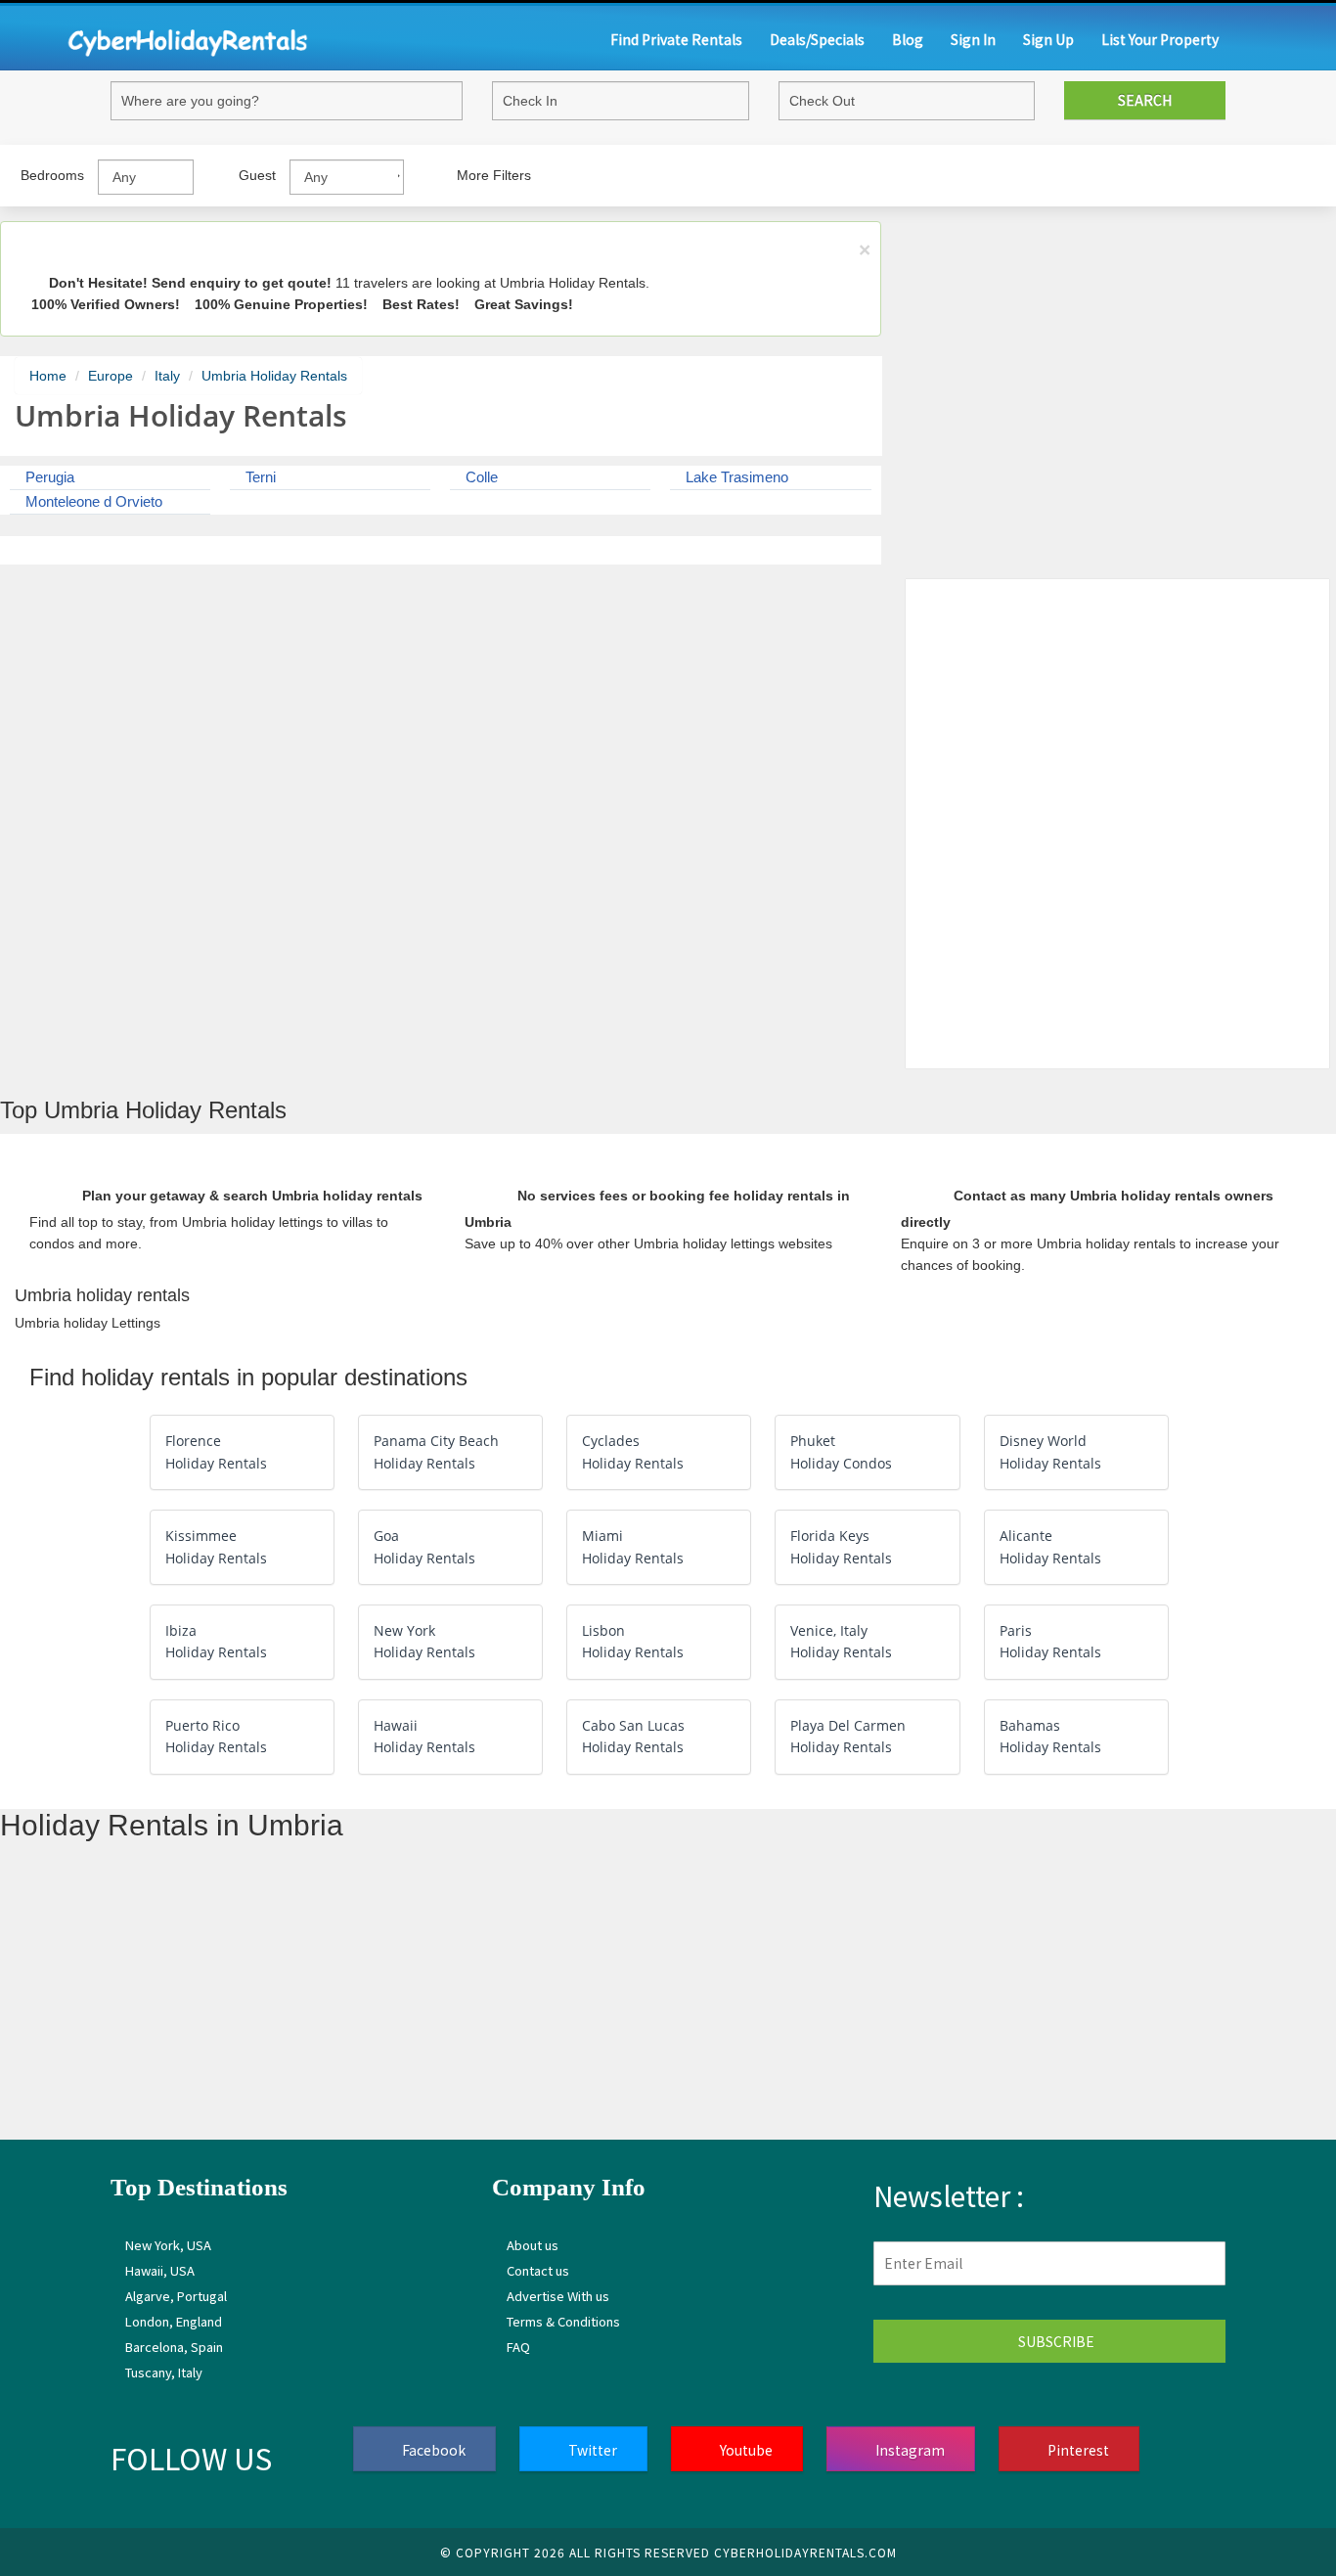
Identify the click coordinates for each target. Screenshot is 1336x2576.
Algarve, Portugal (176, 2296)
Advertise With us (558, 2296)
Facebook (432, 2450)
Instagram (909, 2450)
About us (533, 2245)
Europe (111, 376)
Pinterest (1077, 2450)
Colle (480, 477)
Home (48, 376)
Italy (167, 376)
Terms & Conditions (563, 2321)
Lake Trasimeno (735, 477)
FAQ (518, 2347)
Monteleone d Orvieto (92, 501)
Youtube (745, 2450)
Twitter (591, 2450)
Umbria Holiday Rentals (274, 376)
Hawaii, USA (160, 2270)
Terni (259, 477)
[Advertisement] (587, 2003)
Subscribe (1055, 2341)
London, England (174, 2321)
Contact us (538, 2270)
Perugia (48, 477)
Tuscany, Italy (164, 2372)
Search (1145, 100)
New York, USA (168, 2245)
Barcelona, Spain (174, 2347)
